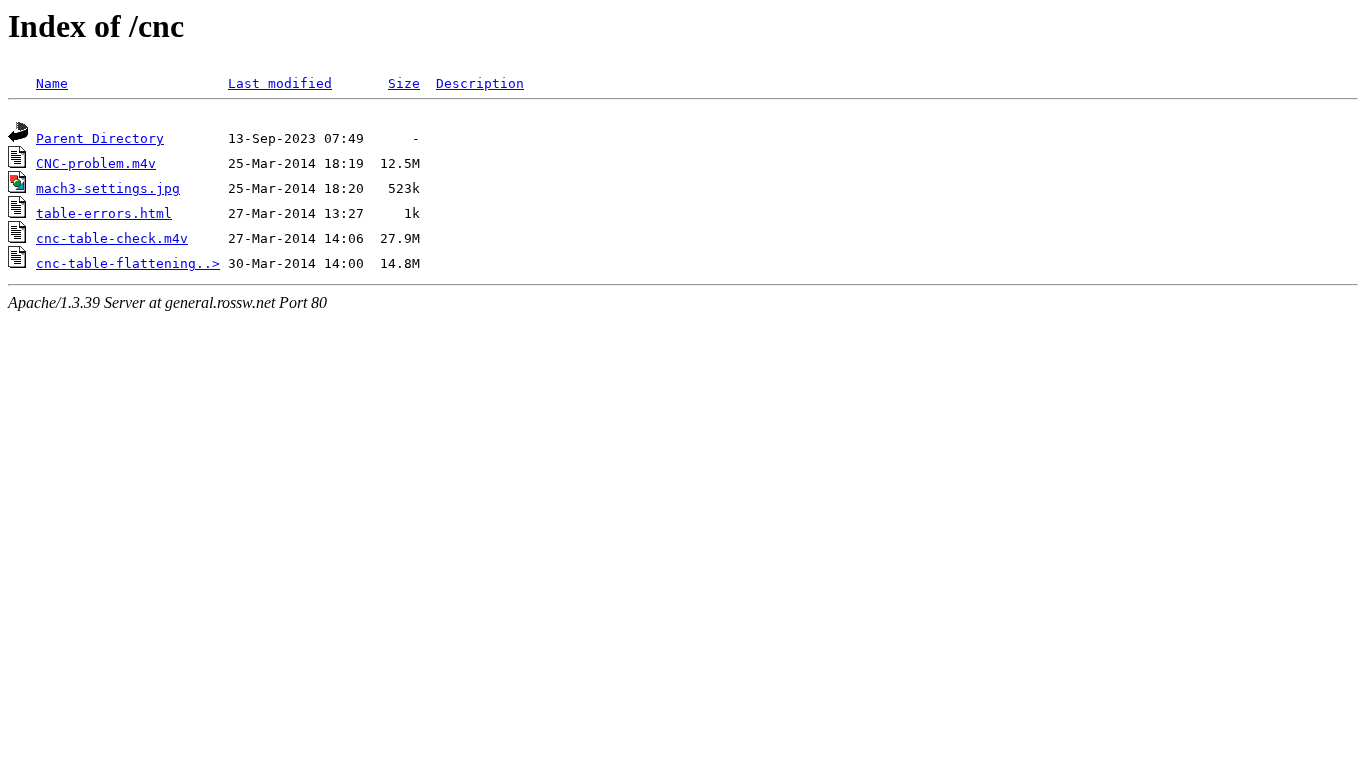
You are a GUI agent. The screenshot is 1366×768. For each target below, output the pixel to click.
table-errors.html (104, 213)
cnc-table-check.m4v (112, 238)
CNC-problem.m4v (96, 163)
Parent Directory (100, 138)
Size (404, 83)
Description (480, 83)
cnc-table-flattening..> (128, 263)
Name (52, 83)
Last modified (280, 83)
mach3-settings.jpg (108, 188)
